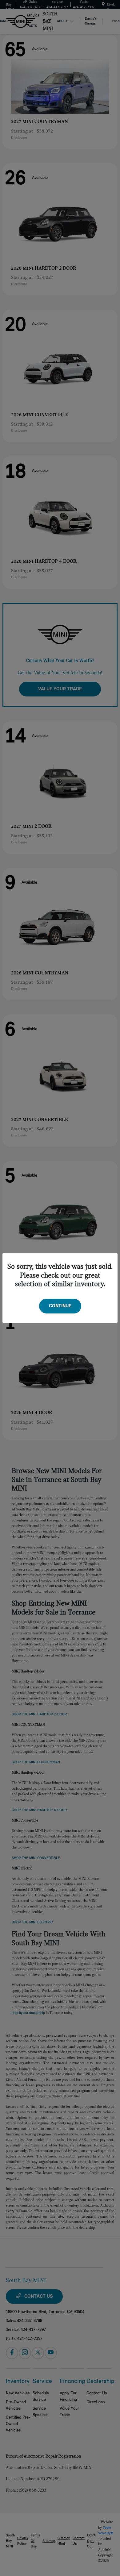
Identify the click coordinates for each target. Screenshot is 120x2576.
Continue (60, 1306)
